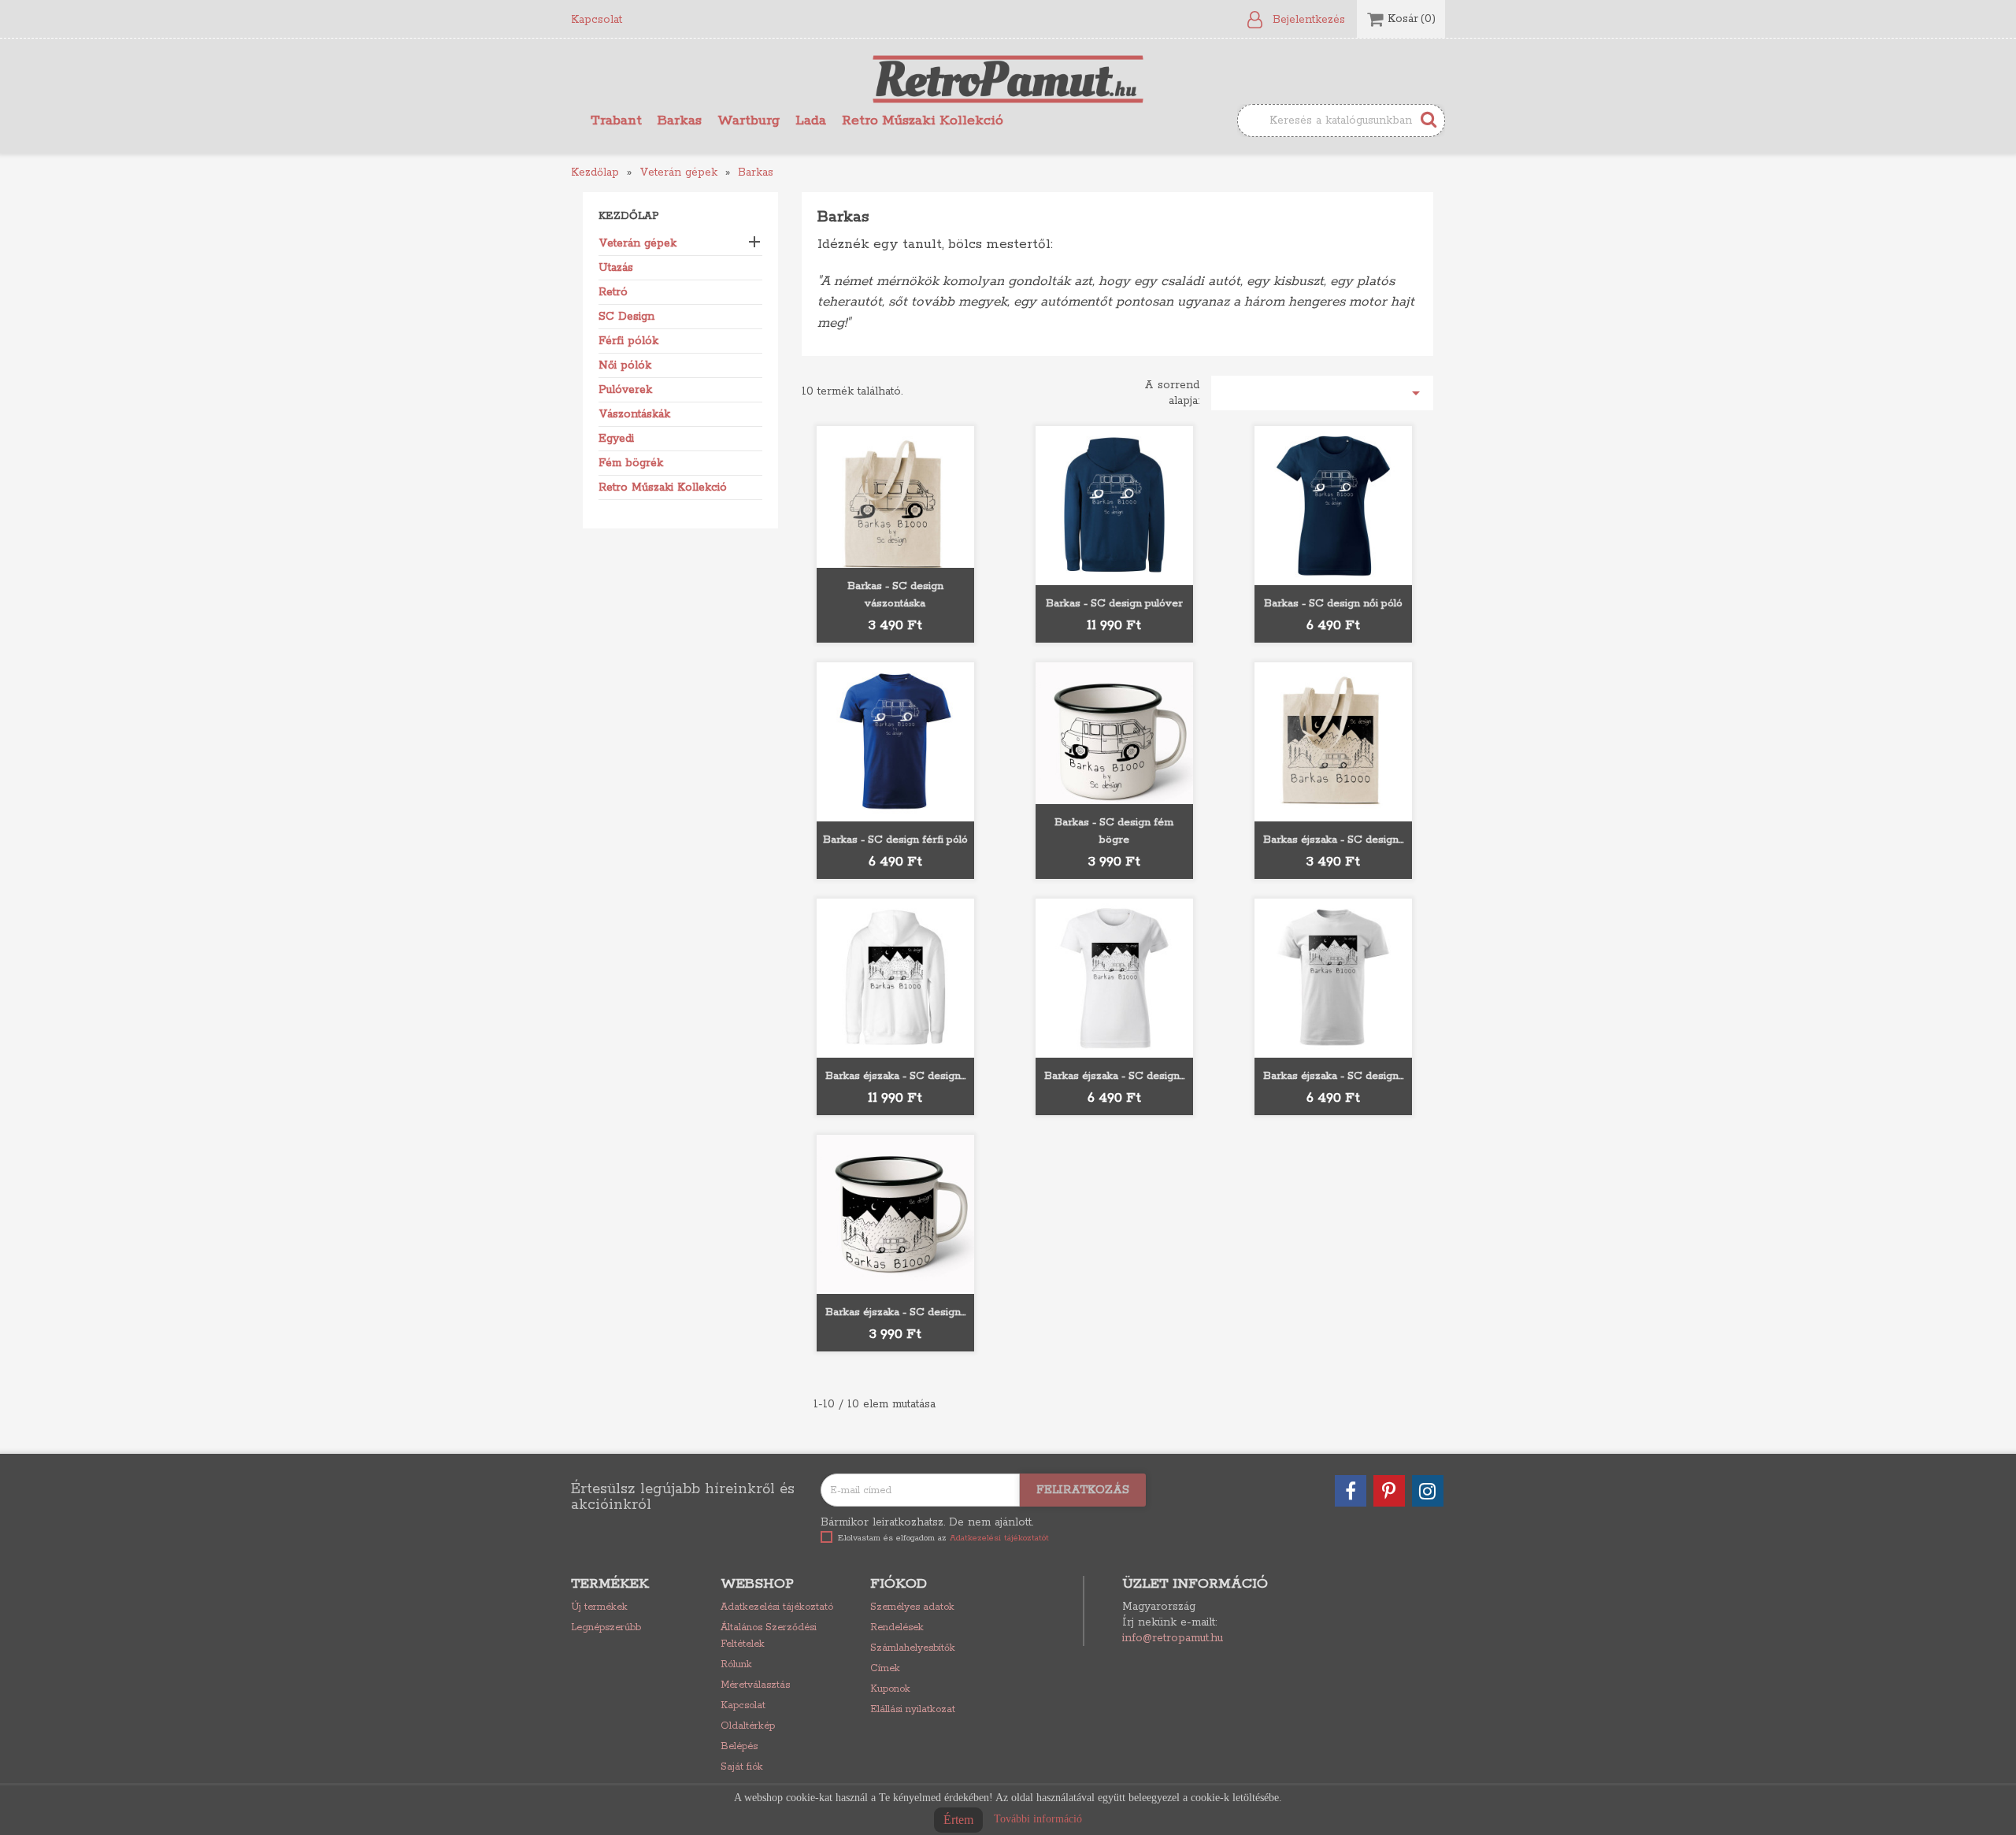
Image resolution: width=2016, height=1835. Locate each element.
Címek (885, 1668)
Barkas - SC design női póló (1333, 604)
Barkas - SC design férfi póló (895, 840)
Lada (811, 120)
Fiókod (899, 1584)
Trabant (616, 120)
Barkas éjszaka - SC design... (1333, 840)
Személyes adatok (912, 1607)
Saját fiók (742, 1767)
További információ (1038, 1819)
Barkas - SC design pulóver (1114, 604)
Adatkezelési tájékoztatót (999, 1538)
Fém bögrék (631, 463)
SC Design (626, 317)
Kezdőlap (629, 216)
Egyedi (616, 439)
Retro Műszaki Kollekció (923, 120)
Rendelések (897, 1627)
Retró (613, 292)
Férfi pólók (628, 341)
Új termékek (599, 1607)
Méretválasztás (755, 1685)
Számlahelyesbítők (913, 1648)
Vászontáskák (634, 414)
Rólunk (736, 1664)
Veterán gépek (637, 243)
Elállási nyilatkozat (913, 1709)
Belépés (739, 1746)
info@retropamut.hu (1173, 1638)
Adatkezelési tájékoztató (777, 1607)
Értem (958, 1820)
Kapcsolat (597, 20)
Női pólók (625, 365)
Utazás (616, 268)
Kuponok (890, 1689)
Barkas (680, 120)
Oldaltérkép (748, 1726)
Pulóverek (625, 390)
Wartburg (749, 120)
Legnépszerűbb (606, 1627)
